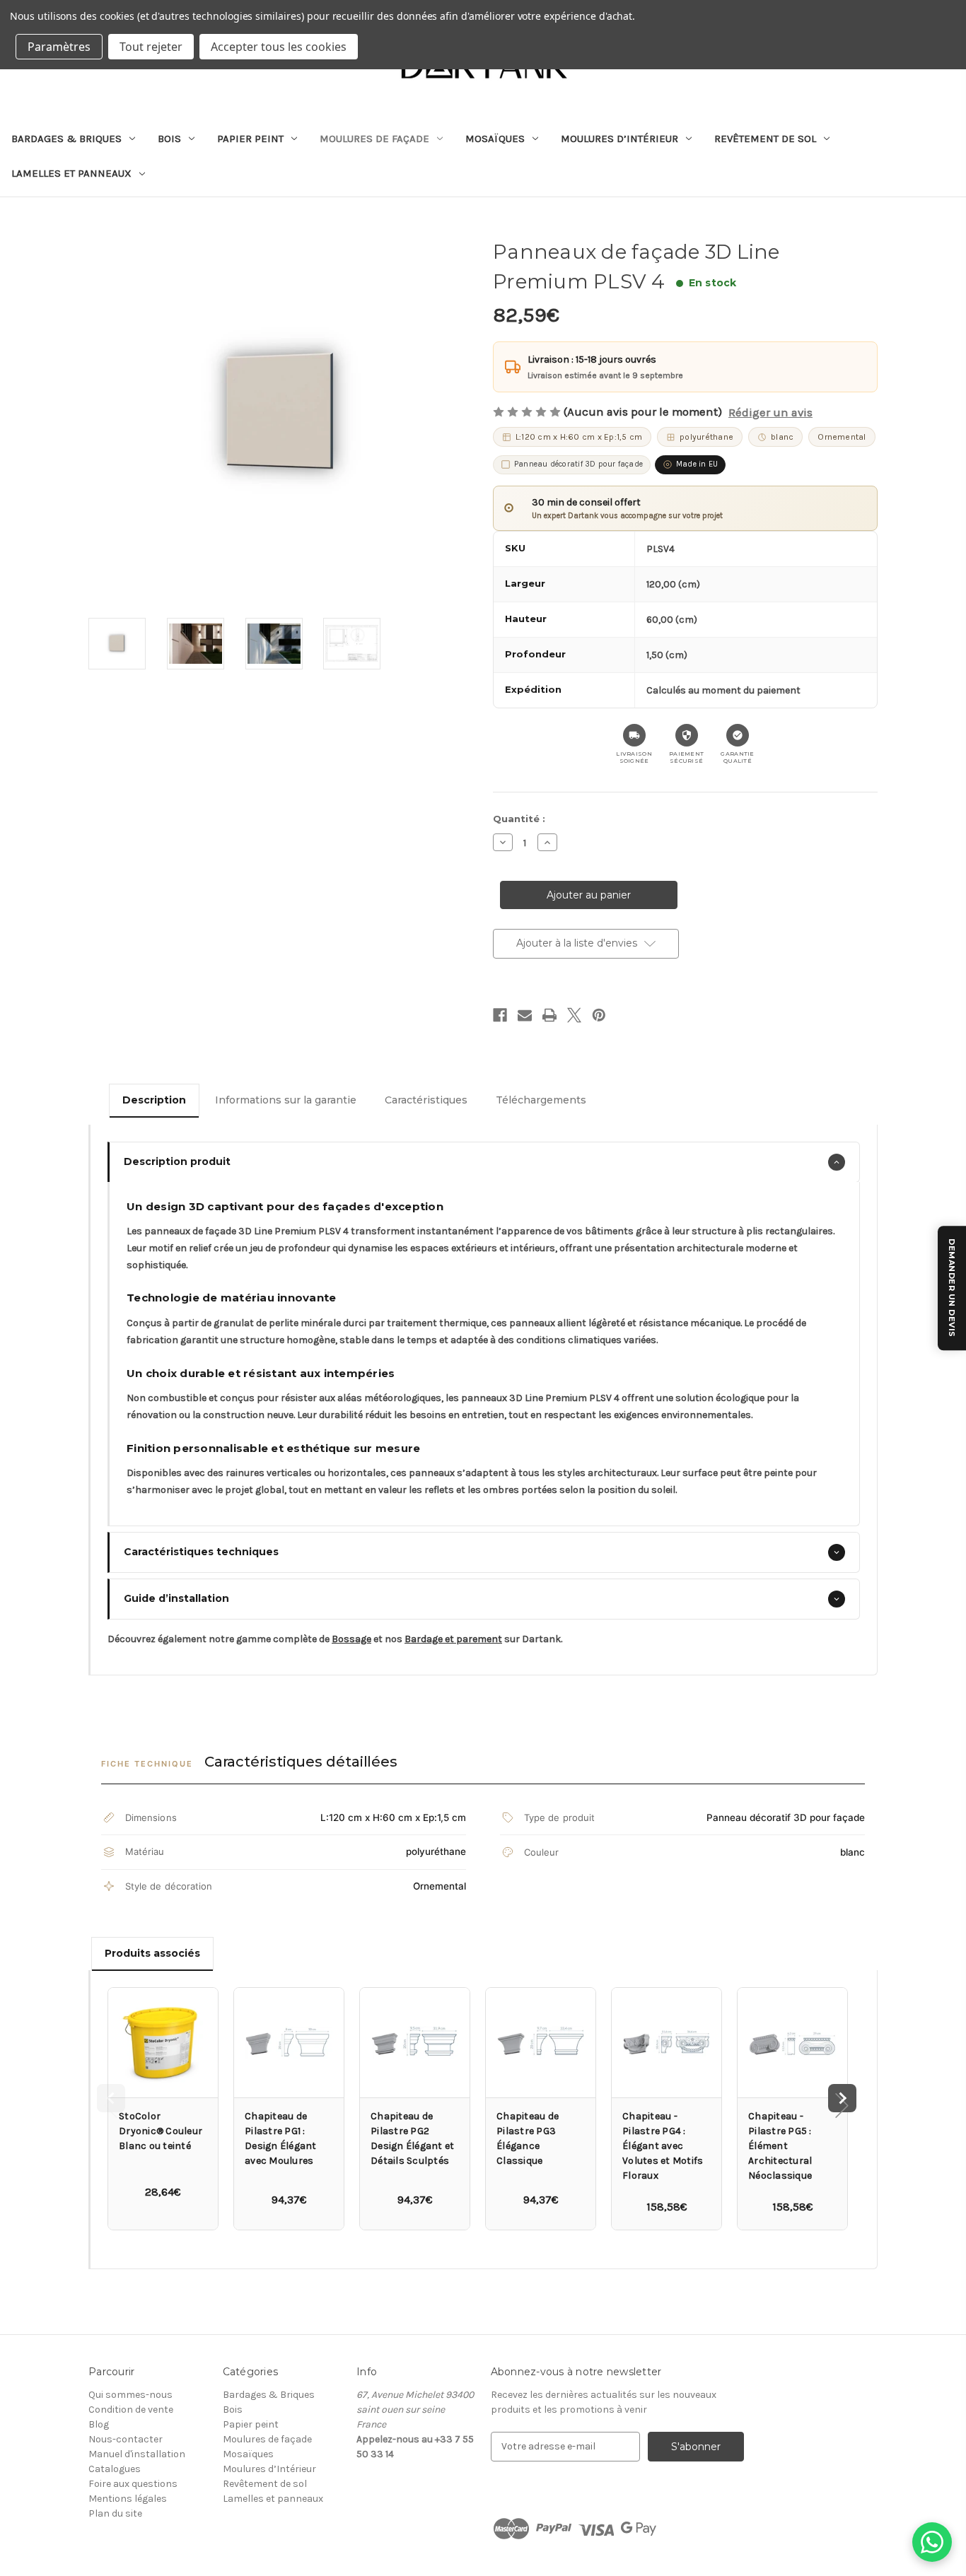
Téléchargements (541, 1100)
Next (842, 2098)
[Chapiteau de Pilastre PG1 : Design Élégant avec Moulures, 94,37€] (289, 2043)
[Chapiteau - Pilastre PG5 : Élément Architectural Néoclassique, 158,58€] (792, 2043)
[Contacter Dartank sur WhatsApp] (932, 2542)
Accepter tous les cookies (279, 47)
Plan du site (115, 2513)
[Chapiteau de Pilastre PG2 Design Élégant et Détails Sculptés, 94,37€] (415, 2043)
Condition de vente (131, 2410)
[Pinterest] (599, 1015)
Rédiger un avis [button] (770, 412)
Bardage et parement (453, 1639)
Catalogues (115, 2469)
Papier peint (250, 139)
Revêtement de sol (765, 139)
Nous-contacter (126, 2439)
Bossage (351, 1639)
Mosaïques (495, 139)
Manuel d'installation (137, 2454)
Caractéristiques (426, 1100)
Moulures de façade (374, 139)
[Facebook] (500, 1015)
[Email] (525, 1015)
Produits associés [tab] (152, 1953)
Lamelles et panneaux (71, 173)
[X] (574, 1015)
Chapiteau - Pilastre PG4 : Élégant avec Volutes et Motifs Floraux (663, 2146)
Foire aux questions (133, 2484)
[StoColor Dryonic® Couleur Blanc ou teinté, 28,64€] (163, 2043)
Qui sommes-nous (130, 2395)
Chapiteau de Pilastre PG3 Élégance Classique (528, 2138)
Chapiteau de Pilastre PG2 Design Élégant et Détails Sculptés (412, 2138)
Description (154, 1100)
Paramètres (59, 47)
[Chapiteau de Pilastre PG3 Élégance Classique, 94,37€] (541, 2043)
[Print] (549, 1015)
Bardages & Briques (66, 139)
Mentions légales (128, 2499)
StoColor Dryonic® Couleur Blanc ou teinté (161, 2131)
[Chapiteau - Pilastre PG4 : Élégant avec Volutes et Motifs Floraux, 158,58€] (667, 2043)
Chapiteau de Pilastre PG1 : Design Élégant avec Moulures (281, 2138)
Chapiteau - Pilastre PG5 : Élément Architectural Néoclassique (780, 2146)
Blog (99, 2424)
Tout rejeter (151, 47)
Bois (169, 139)
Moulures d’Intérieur (619, 139)
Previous (111, 2098)
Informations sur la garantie (286, 1100)
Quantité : (519, 819)
